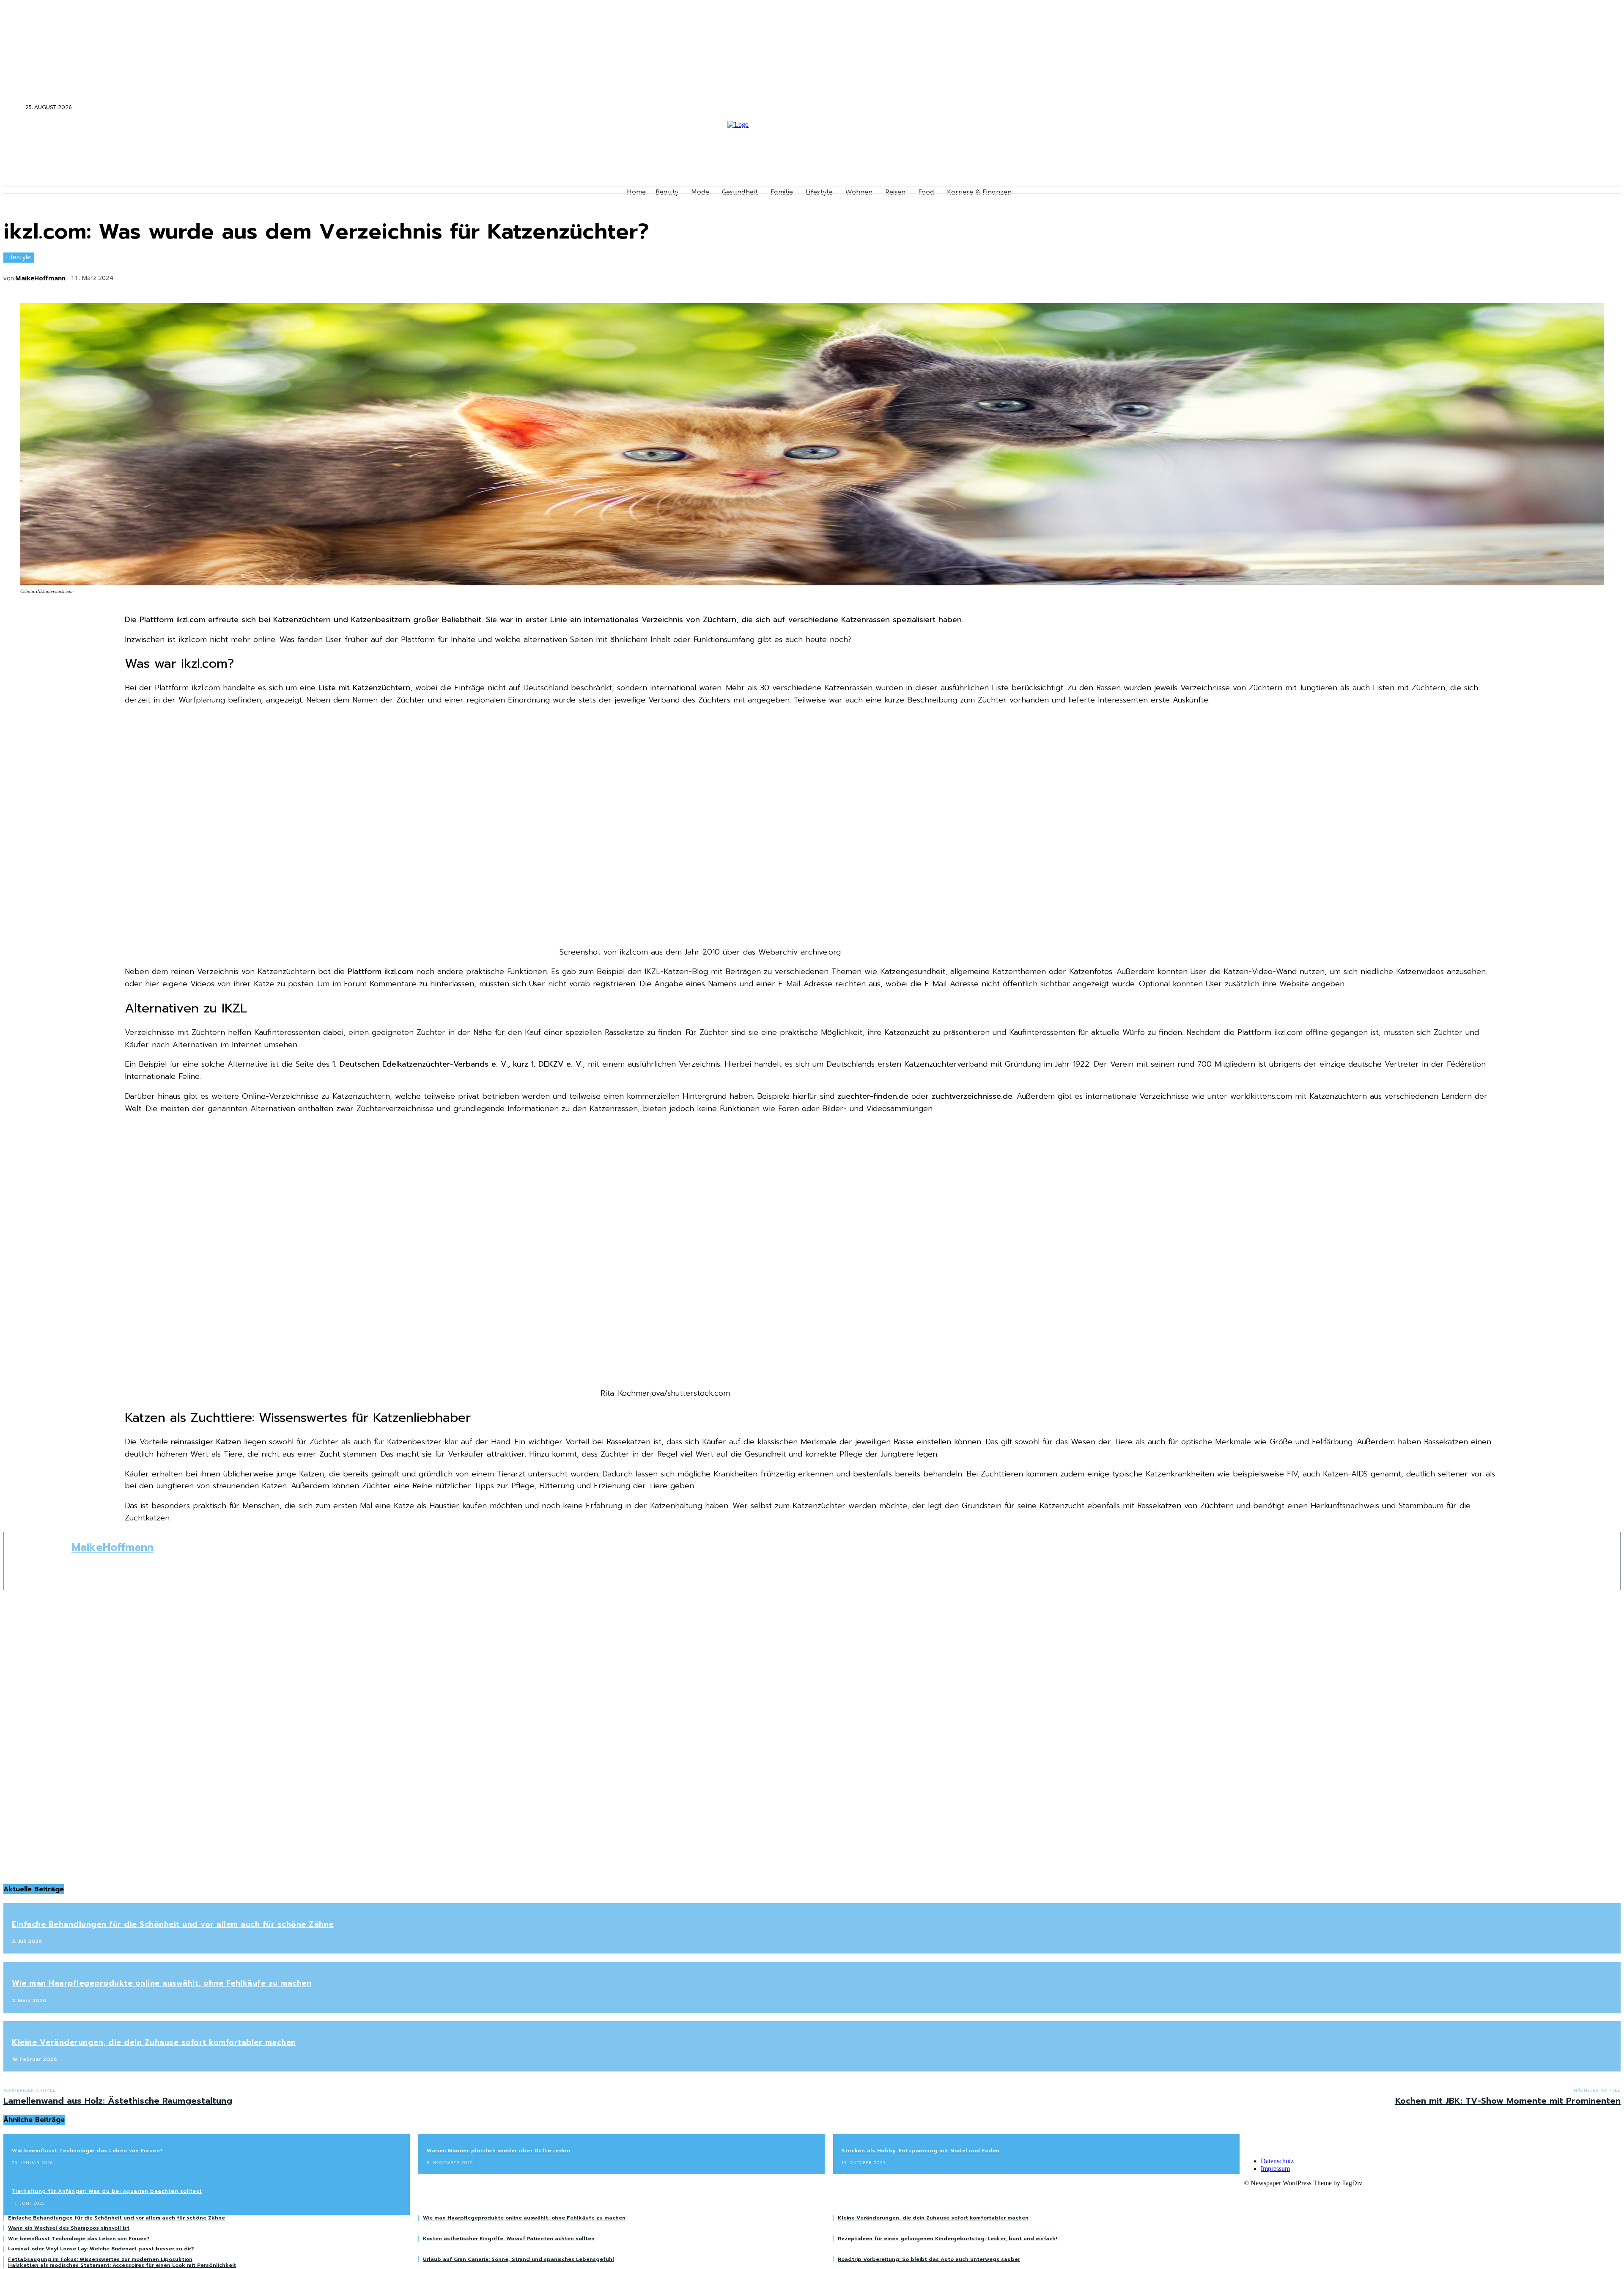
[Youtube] (1348, 108)
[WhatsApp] (222, 275)
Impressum (1275, 2169)
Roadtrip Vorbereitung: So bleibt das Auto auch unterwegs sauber (929, 2259)
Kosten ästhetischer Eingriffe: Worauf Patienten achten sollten (509, 2239)
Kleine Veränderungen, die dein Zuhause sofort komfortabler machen (154, 2042)
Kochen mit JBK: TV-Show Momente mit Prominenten (1508, 2101)
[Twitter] (1325, 108)
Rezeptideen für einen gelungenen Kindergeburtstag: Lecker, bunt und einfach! (947, 2239)
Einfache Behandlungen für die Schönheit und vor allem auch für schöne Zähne (173, 1924)
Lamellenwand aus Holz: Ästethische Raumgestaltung (118, 2101)
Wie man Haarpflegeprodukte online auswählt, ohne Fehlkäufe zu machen (162, 1983)
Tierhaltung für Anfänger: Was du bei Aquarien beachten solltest (107, 2191)
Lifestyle (18, 257)
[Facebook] (1303, 108)
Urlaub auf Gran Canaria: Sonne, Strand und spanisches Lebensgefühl (518, 2259)
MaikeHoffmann (40, 278)
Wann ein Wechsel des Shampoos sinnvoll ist (69, 2228)
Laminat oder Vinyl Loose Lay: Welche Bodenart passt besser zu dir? (101, 2249)
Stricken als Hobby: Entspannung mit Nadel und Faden (921, 2151)
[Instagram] (1314, 108)
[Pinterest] (190, 275)
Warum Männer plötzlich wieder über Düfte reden (498, 2151)
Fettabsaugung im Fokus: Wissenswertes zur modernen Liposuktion (100, 2259)
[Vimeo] (1337, 108)
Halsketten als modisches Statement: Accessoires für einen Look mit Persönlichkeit (122, 2265)
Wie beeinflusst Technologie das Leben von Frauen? (88, 2151)
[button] (14, 107)
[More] (253, 275)
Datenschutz (1277, 2161)
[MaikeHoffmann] (38, 1561)
